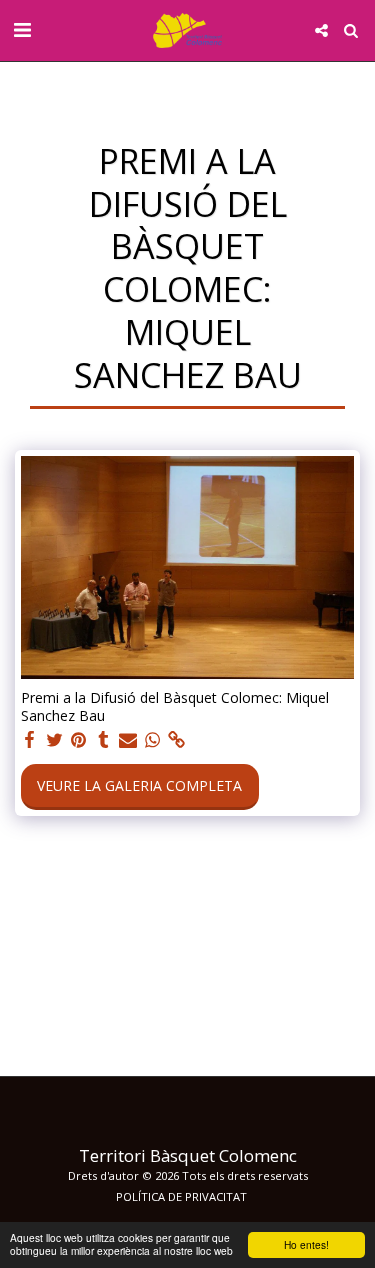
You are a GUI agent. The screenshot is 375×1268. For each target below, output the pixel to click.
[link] (177, 740)
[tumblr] (104, 740)
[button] (22, 29)
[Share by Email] (128, 740)
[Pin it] (79, 740)
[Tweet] (55, 740)
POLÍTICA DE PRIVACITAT (181, 1196)
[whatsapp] (153, 740)
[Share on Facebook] (30, 740)
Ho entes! (306, 1244)
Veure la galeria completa (139, 785)
